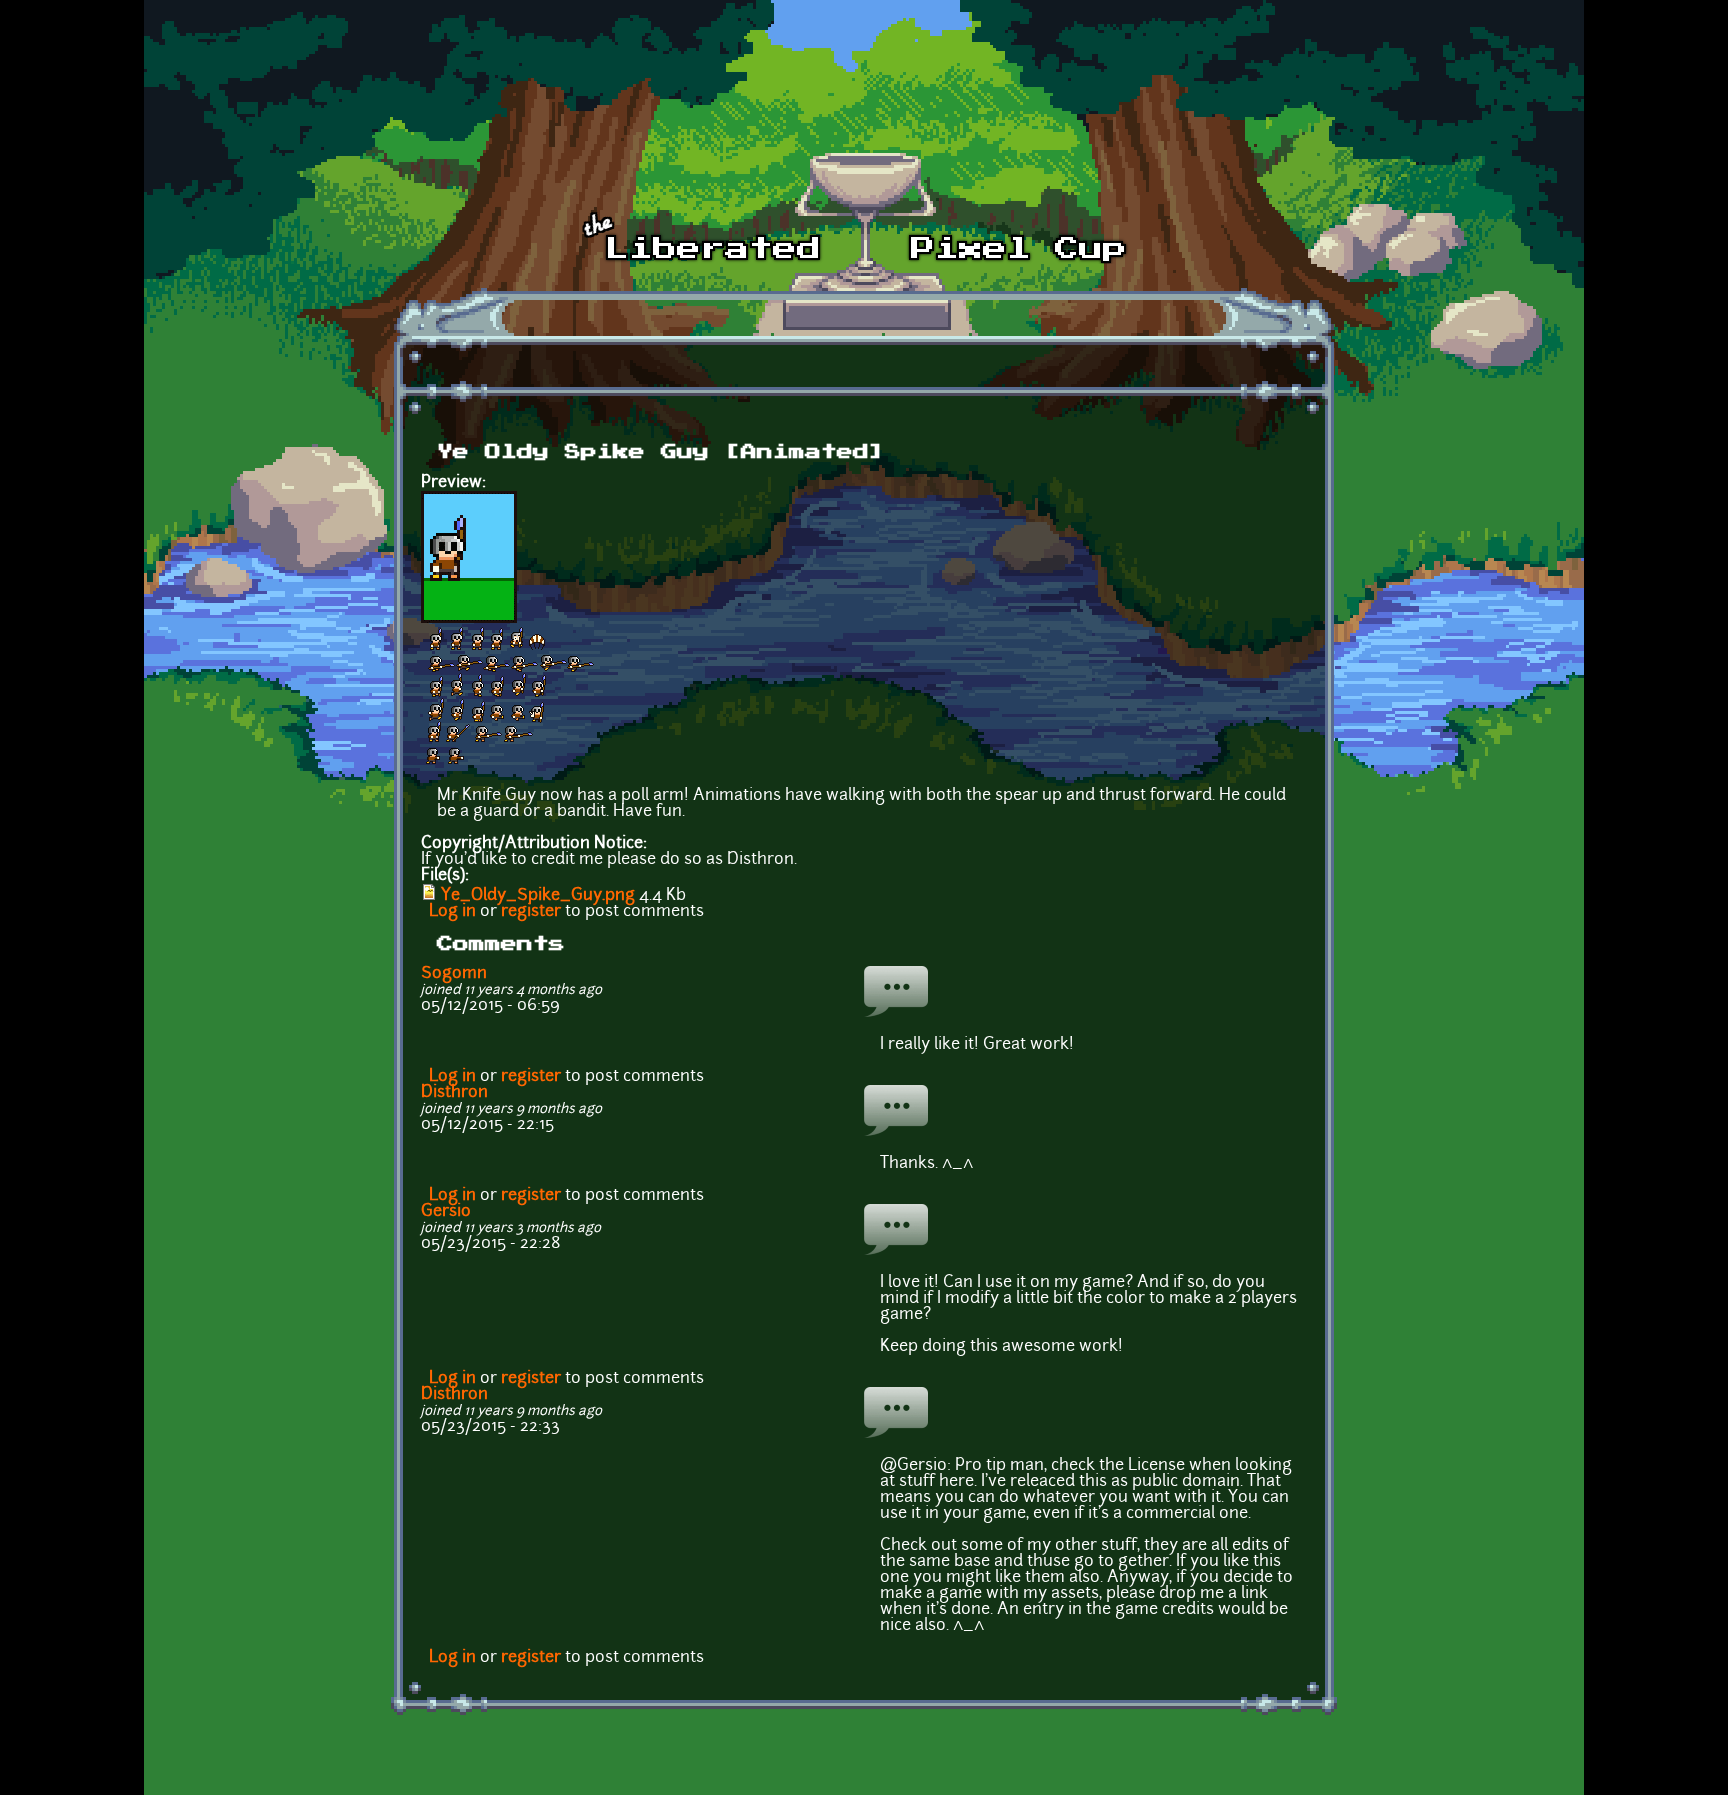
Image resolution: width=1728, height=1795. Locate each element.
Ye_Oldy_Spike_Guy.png (538, 896)
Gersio (446, 1212)
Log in (452, 912)
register (531, 912)
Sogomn (454, 974)
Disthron (454, 1093)
